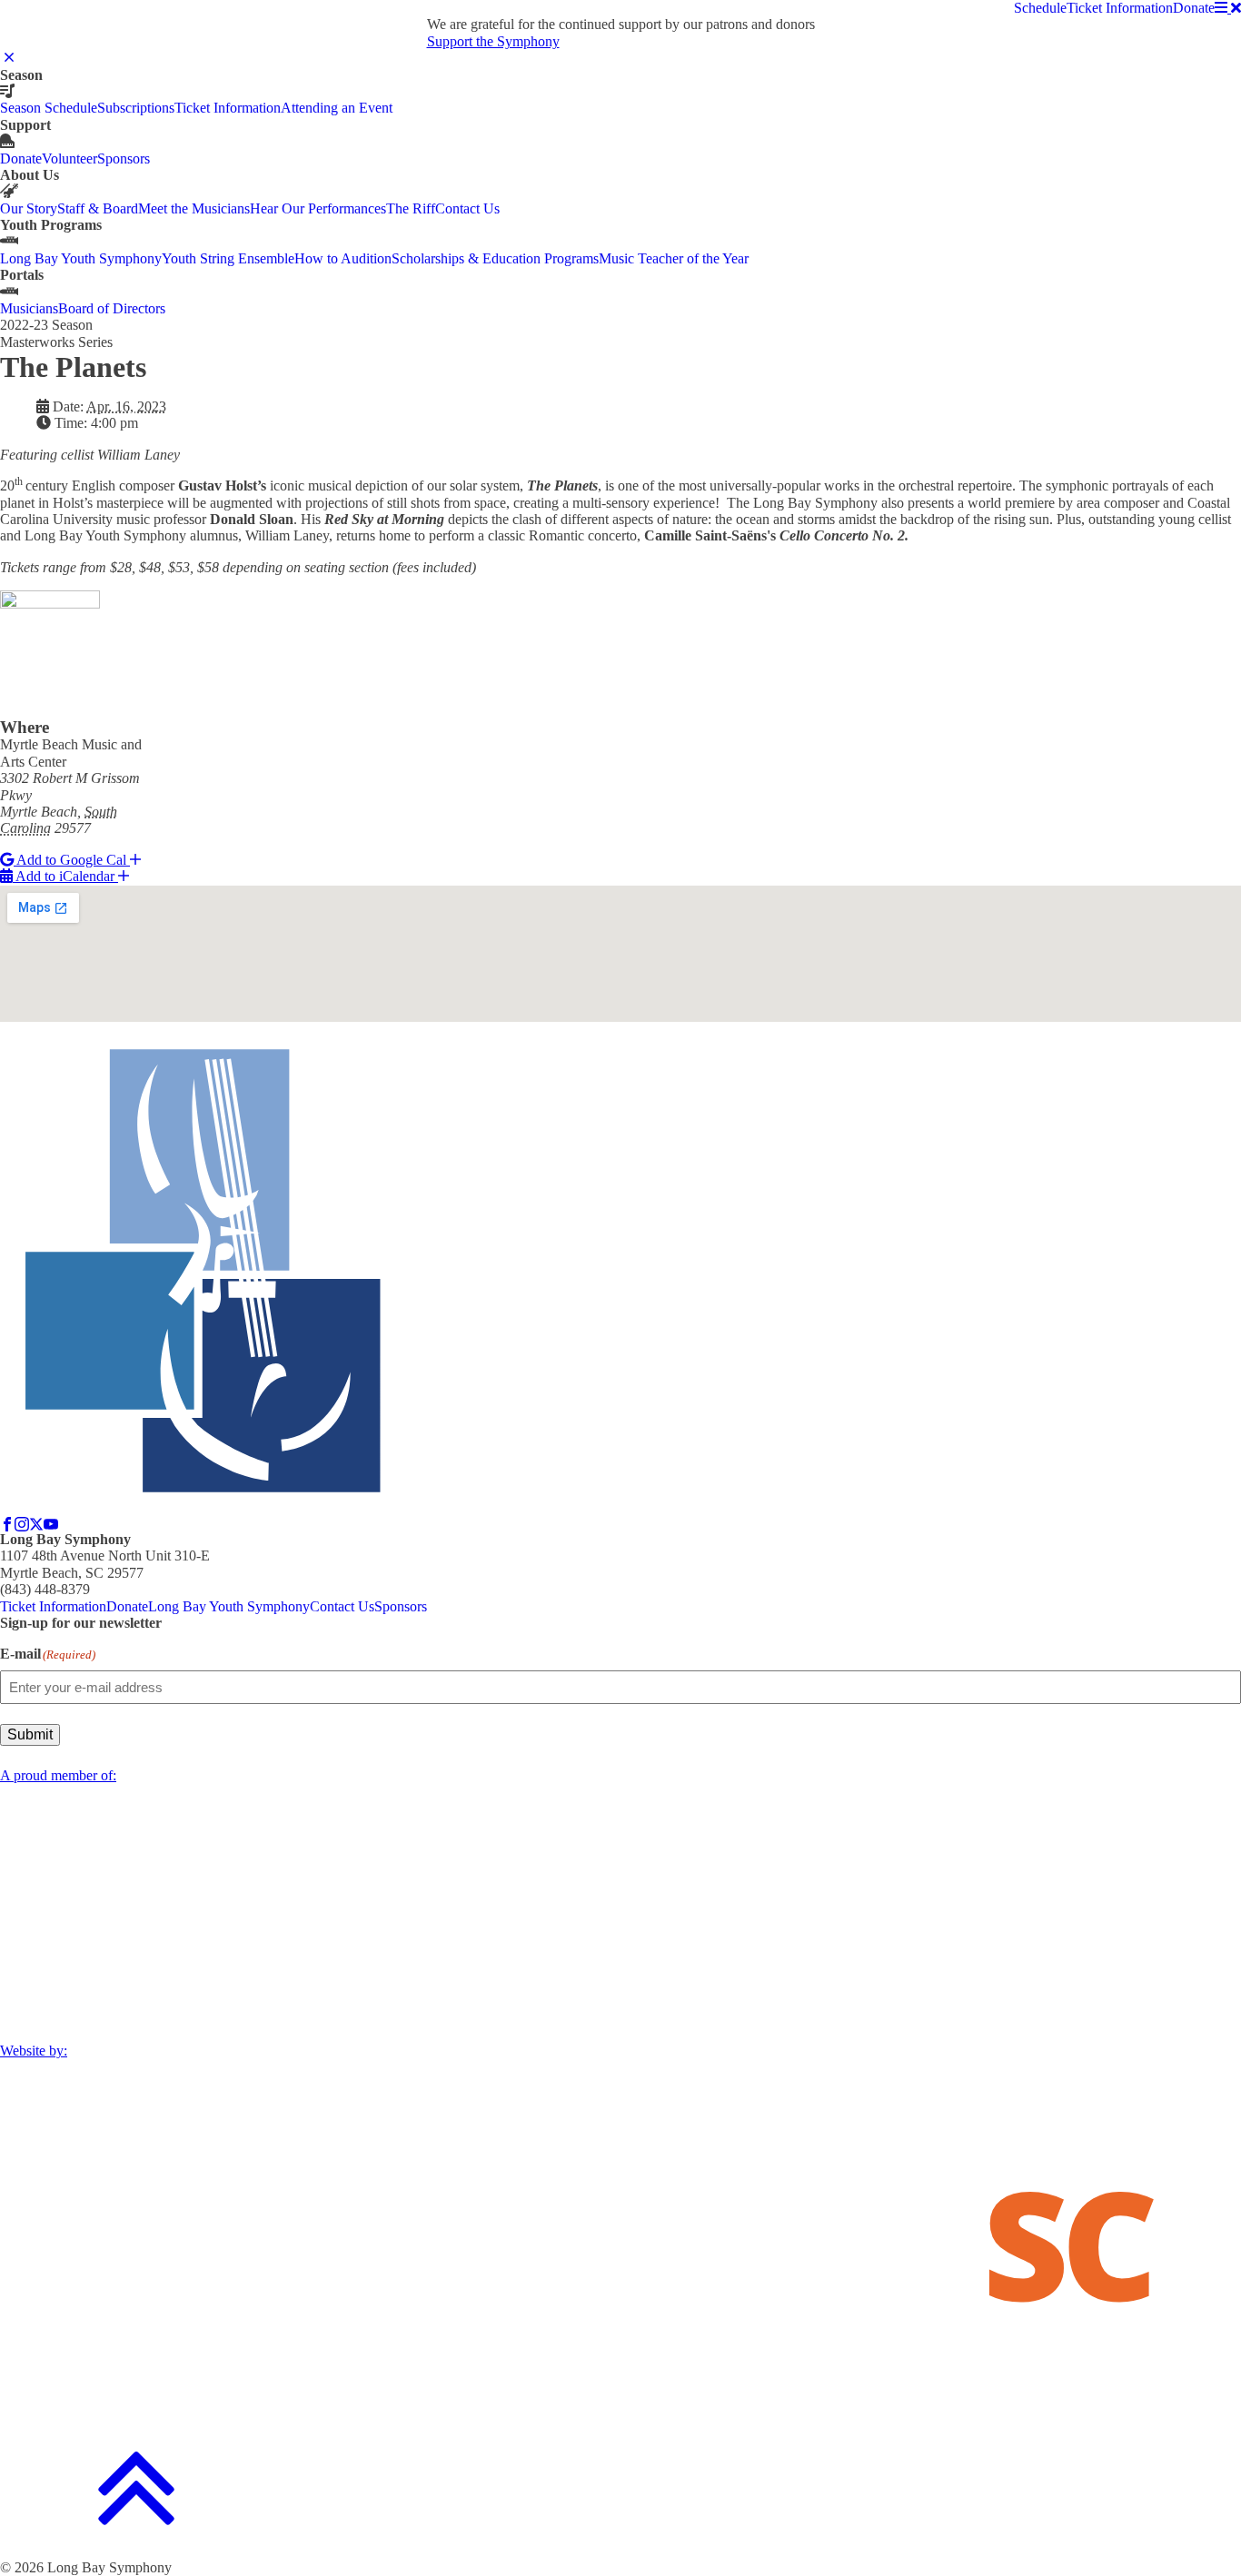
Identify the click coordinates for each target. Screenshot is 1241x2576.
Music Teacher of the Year (674, 258)
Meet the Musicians (194, 208)
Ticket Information (1120, 8)
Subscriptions (136, 108)
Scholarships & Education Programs (495, 258)
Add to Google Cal (72, 860)
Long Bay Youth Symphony (81, 258)
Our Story (29, 208)
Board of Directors (112, 308)
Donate (1194, 8)
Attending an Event (337, 108)
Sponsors (124, 159)
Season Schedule (49, 108)
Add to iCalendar (65, 876)
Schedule (1040, 8)
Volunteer (69, 159)
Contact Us (467, 208)
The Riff (411, 208)
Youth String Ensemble (228, 258)
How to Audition (343, 258)
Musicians (29, 308)
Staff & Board (98, 208)
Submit (30, 1734)
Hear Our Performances (318, 208)
